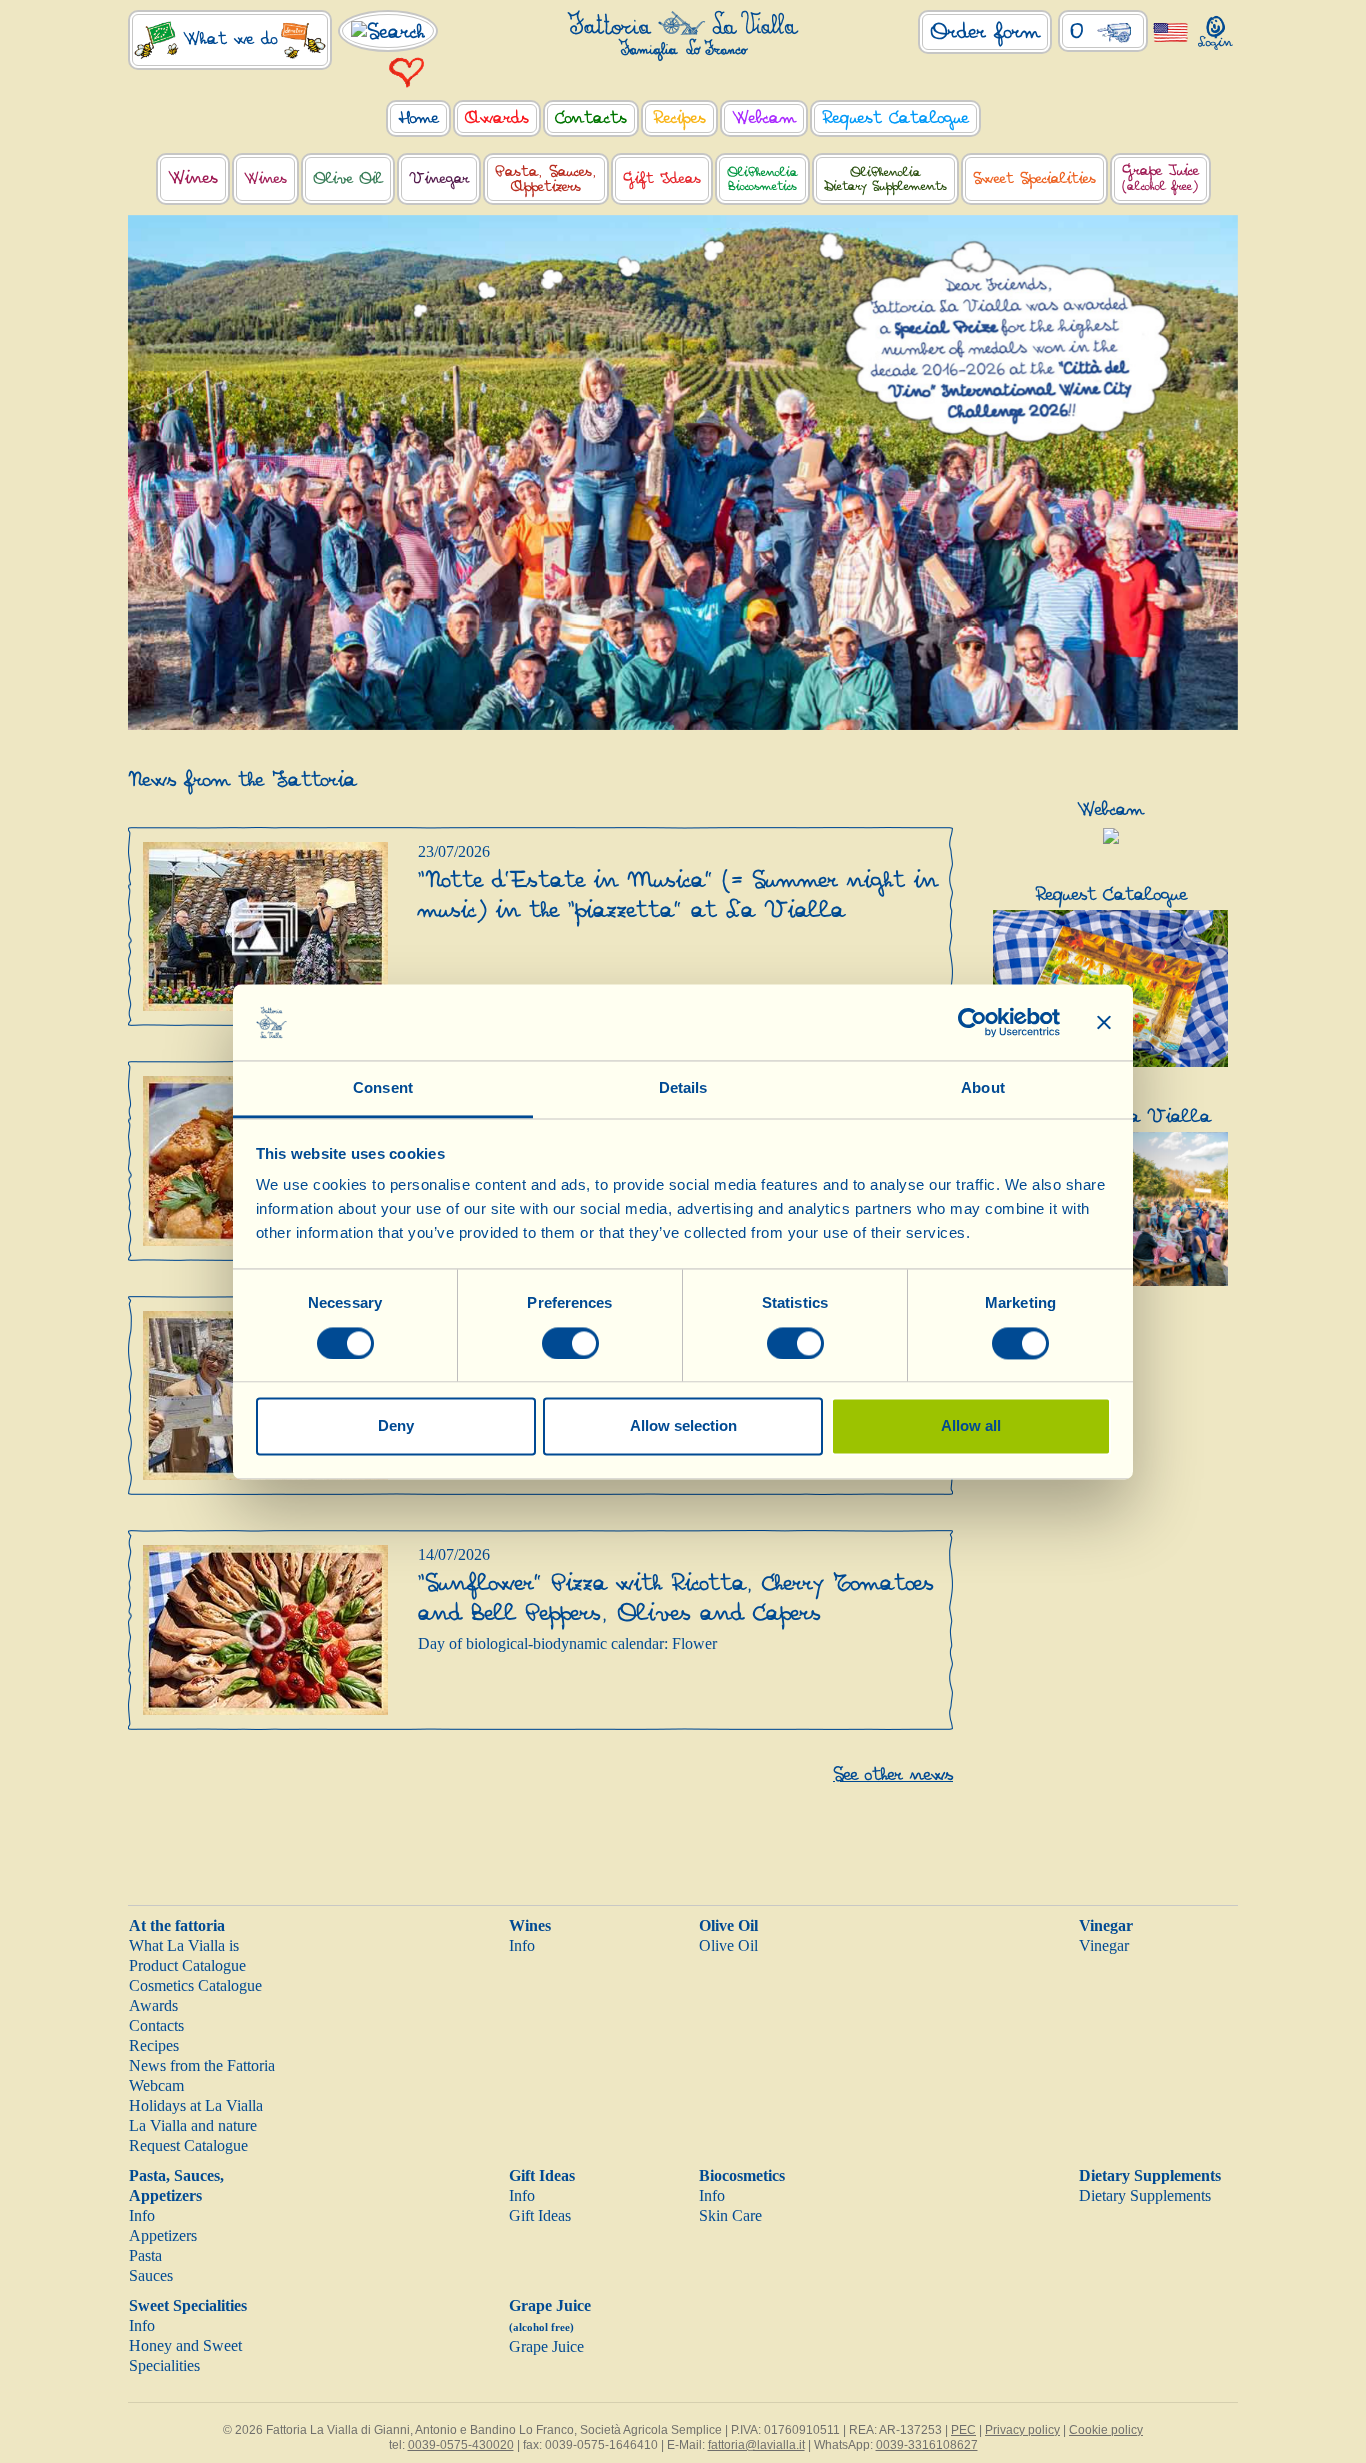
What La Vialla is (184, 1945)
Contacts (156, 2025)
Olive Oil (728, 1925)
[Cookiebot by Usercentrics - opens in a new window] (972, 1022)
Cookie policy (1106, 2430)
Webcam (156, 2085)
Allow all (971, 1426)
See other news (893, 1774)
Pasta (145, 2255)
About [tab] (983, 1088)
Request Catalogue (188, 2145)
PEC (963, 2430)
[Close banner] (1104, 1022)
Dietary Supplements (1150, 2175)
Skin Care (730, 2215)
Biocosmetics (742, 2175)
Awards (153, 2005)
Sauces (151, 2275)
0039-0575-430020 (461, 2445)
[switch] (570, 1343)
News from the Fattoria (202, 2065)
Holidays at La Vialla (196, 2105)
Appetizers (163, 2235)
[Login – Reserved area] (1215, 28)
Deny (396, 1426)
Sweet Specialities (188, 2305)
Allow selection (683, 1426)
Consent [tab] (383, 1088)
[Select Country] (1170, 31)
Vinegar (1106, 1925)
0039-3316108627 (927, 2445)
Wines (530, 1925)
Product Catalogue (187, 1965)
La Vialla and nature (193, 2125)
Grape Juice (546, 2346)
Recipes (154, 2045)
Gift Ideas (542, 2175)
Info (522, 1945)
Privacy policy (1022, 2430)
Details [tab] (683, 1088)
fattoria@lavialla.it (756, 2445)
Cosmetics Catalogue (195, 1985)
